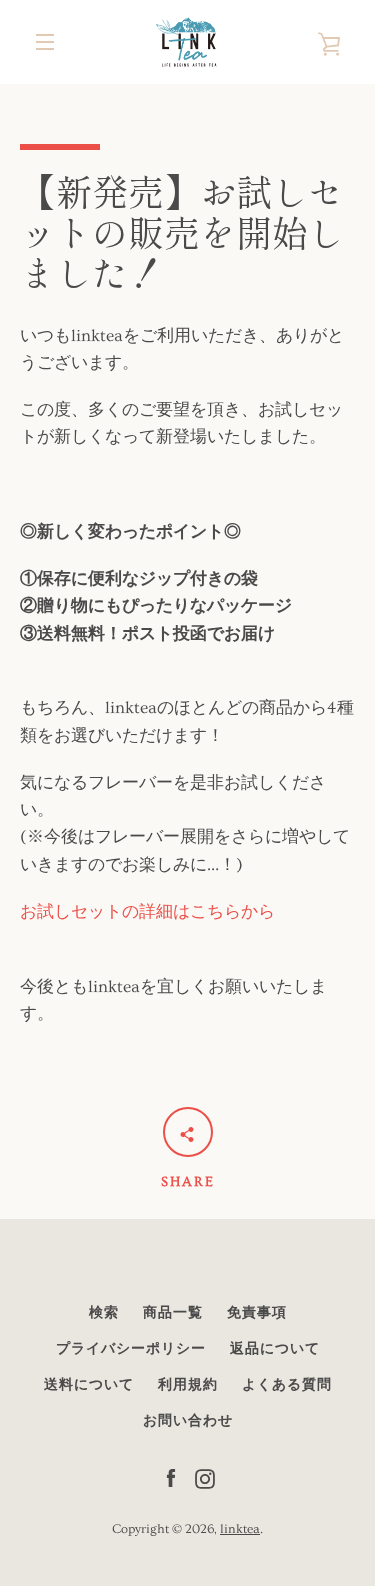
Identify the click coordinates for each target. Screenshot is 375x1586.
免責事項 (257, 1313)
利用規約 (188, 1385)
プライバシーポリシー (131, 1349)
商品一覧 (173, 1313)
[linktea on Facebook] (171, 1475)
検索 (104, 1313)
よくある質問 (287, 1385)
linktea (240, 1529)
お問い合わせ (188, 1421)
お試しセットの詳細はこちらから (147, 911)
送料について (89, 1385)
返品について (275, 1349)
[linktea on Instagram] (205, 1475)
